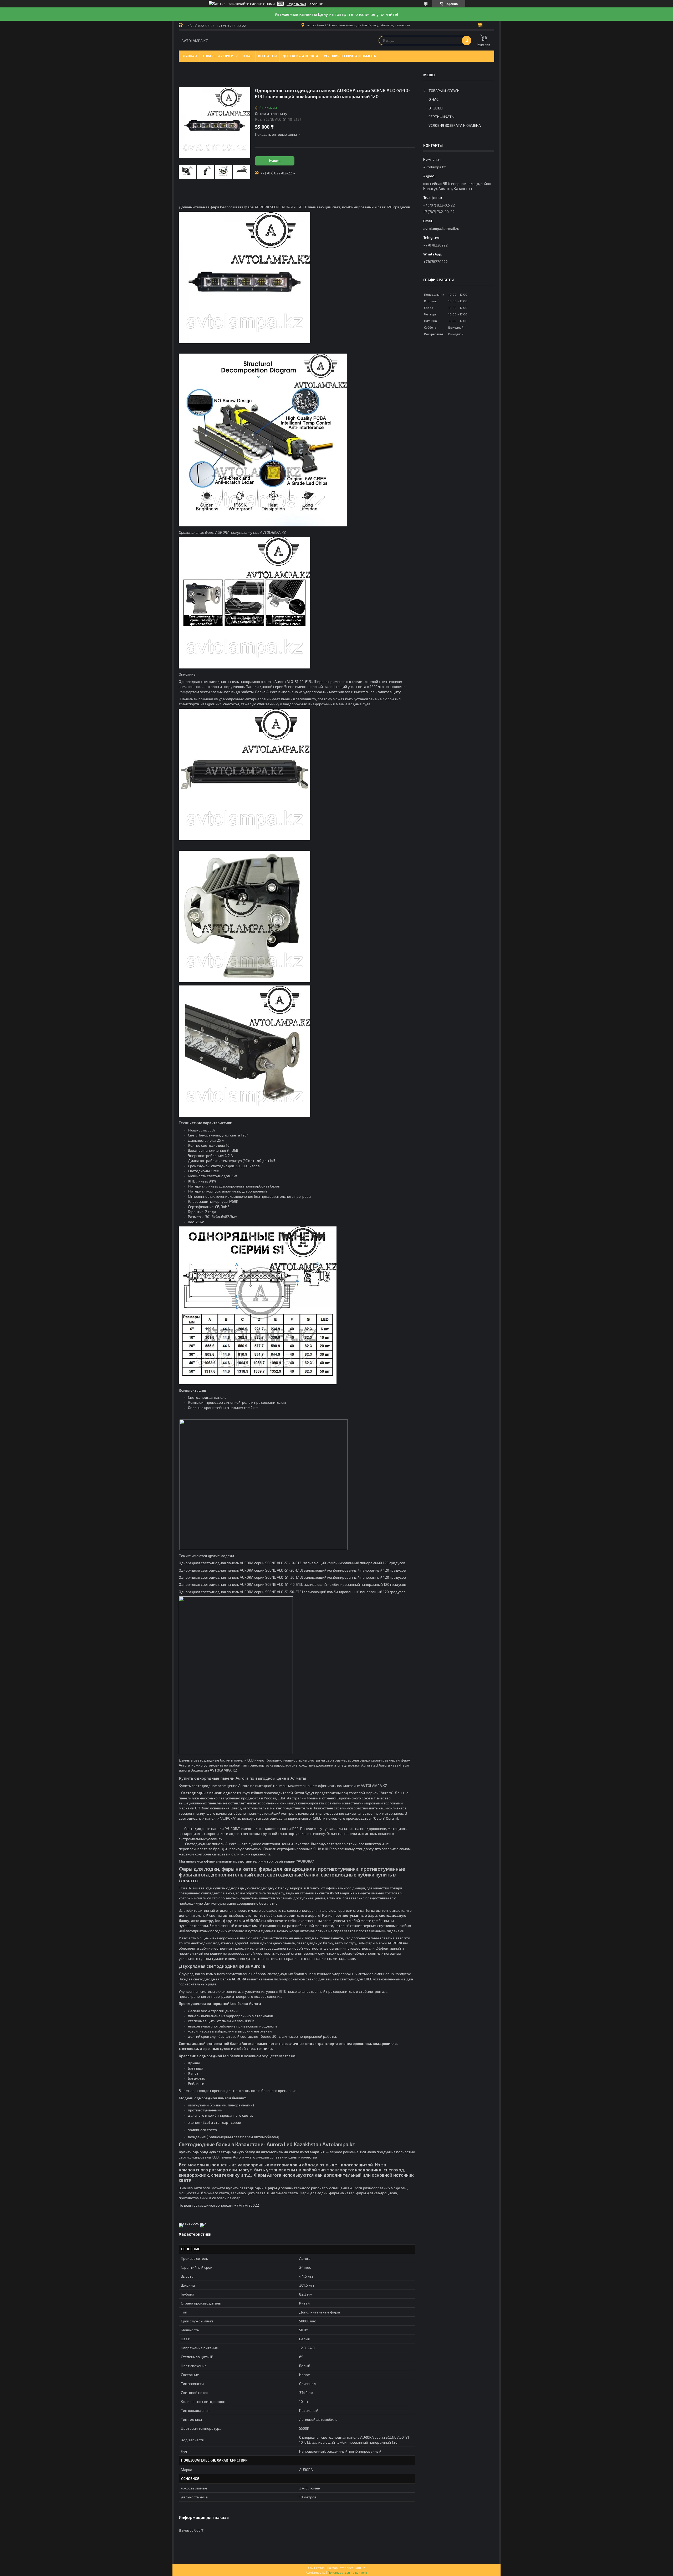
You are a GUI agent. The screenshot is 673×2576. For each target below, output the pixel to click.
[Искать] (467, 41)
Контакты (267, 56)
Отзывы (436, 108)
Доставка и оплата (300, 56)
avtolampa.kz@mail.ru (441, 228)
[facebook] (189, 2223)
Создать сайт (296, 4)
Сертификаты (442, 117)
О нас (248, 56)
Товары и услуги (218, 56)
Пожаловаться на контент (348, 2572)
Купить (275, 161)
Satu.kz (360, 2568)
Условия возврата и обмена (350, 56)
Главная (189, 56)
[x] (203, 2223)
